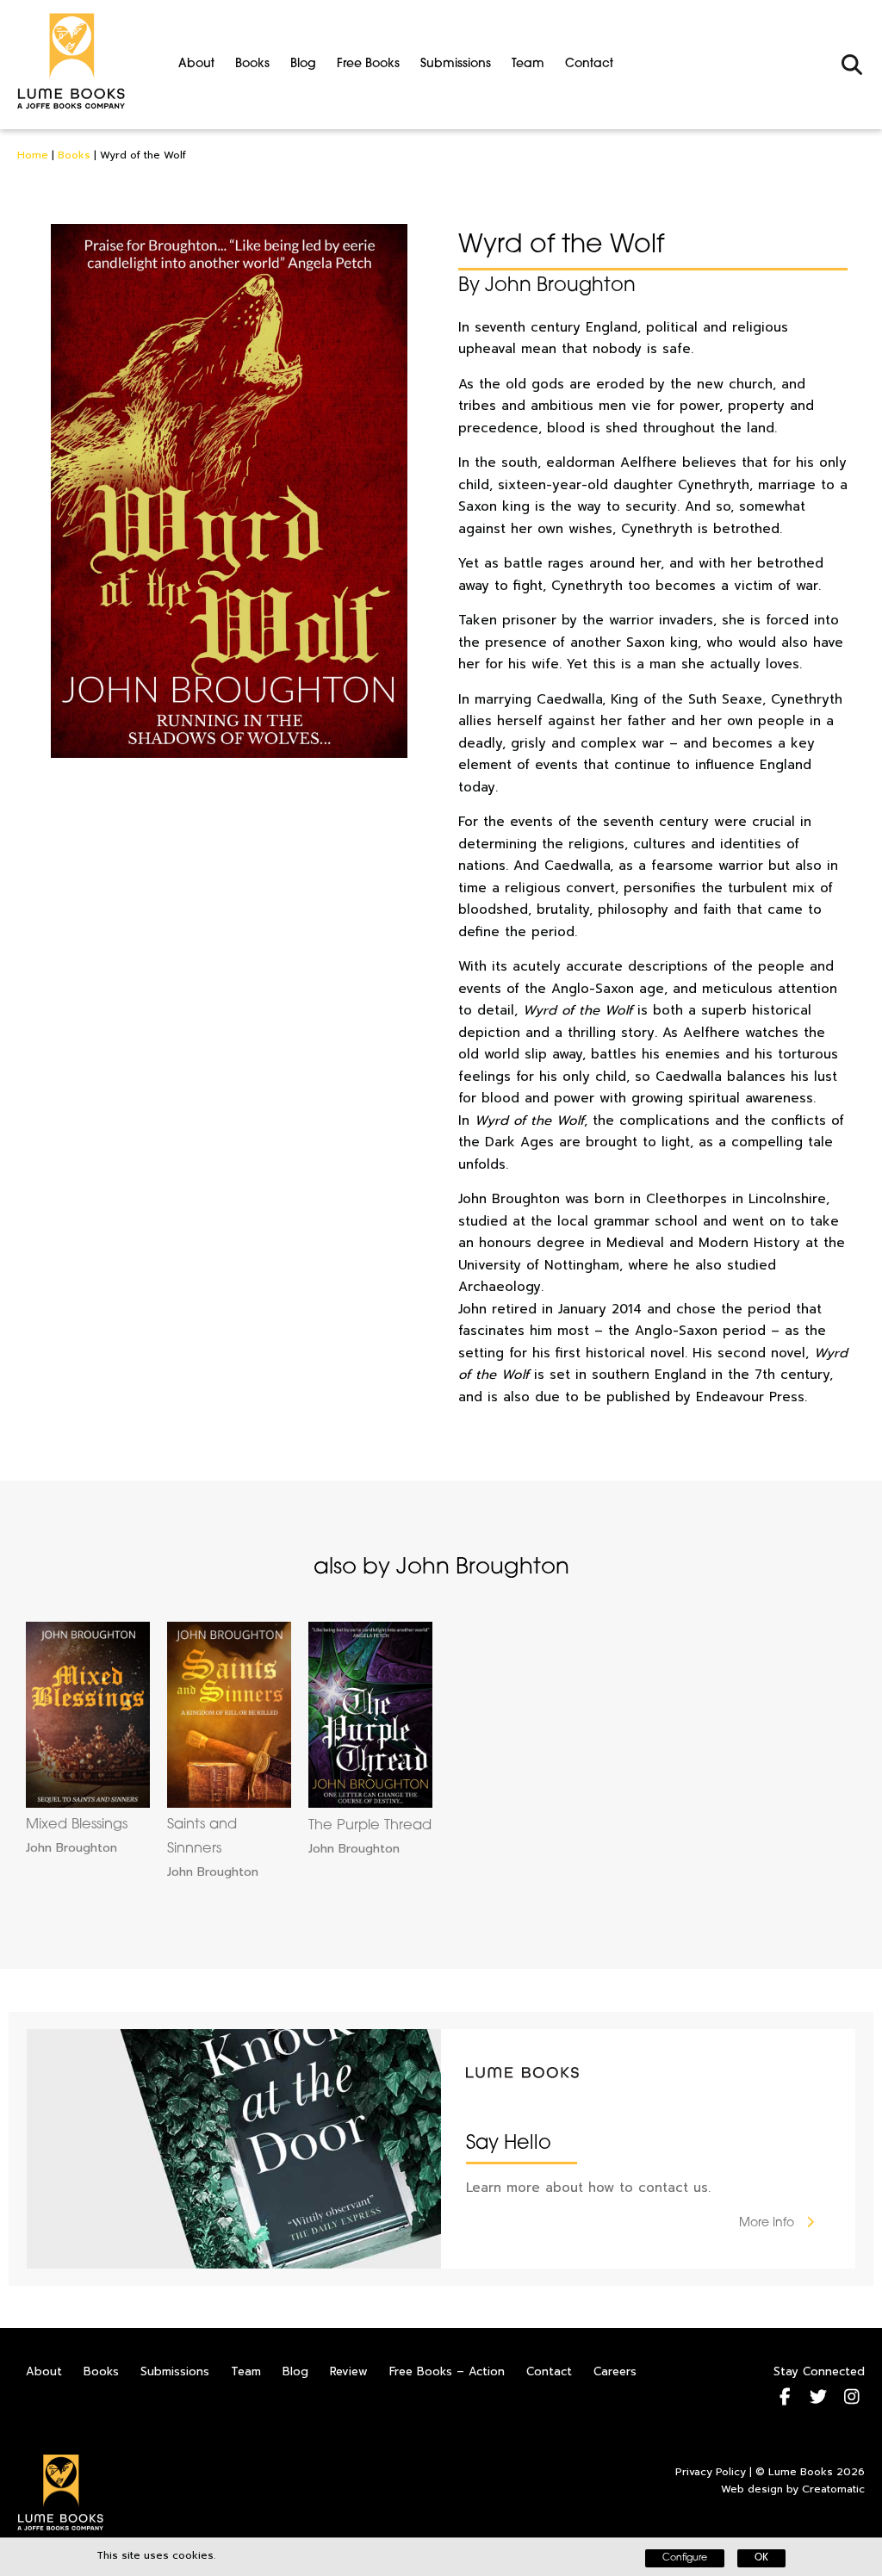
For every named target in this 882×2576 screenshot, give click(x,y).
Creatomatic (833, 2489)
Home (33, 155)
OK (761, 2558)
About (196, 64)
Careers (615, 2371)
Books (252, 64)
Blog (303, 64)
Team (528, 64)
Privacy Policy (711, 2472)
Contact (589, 64)
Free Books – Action (447, 2371)
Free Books (368, 64)
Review (349, 2371)
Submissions (456, 64)
